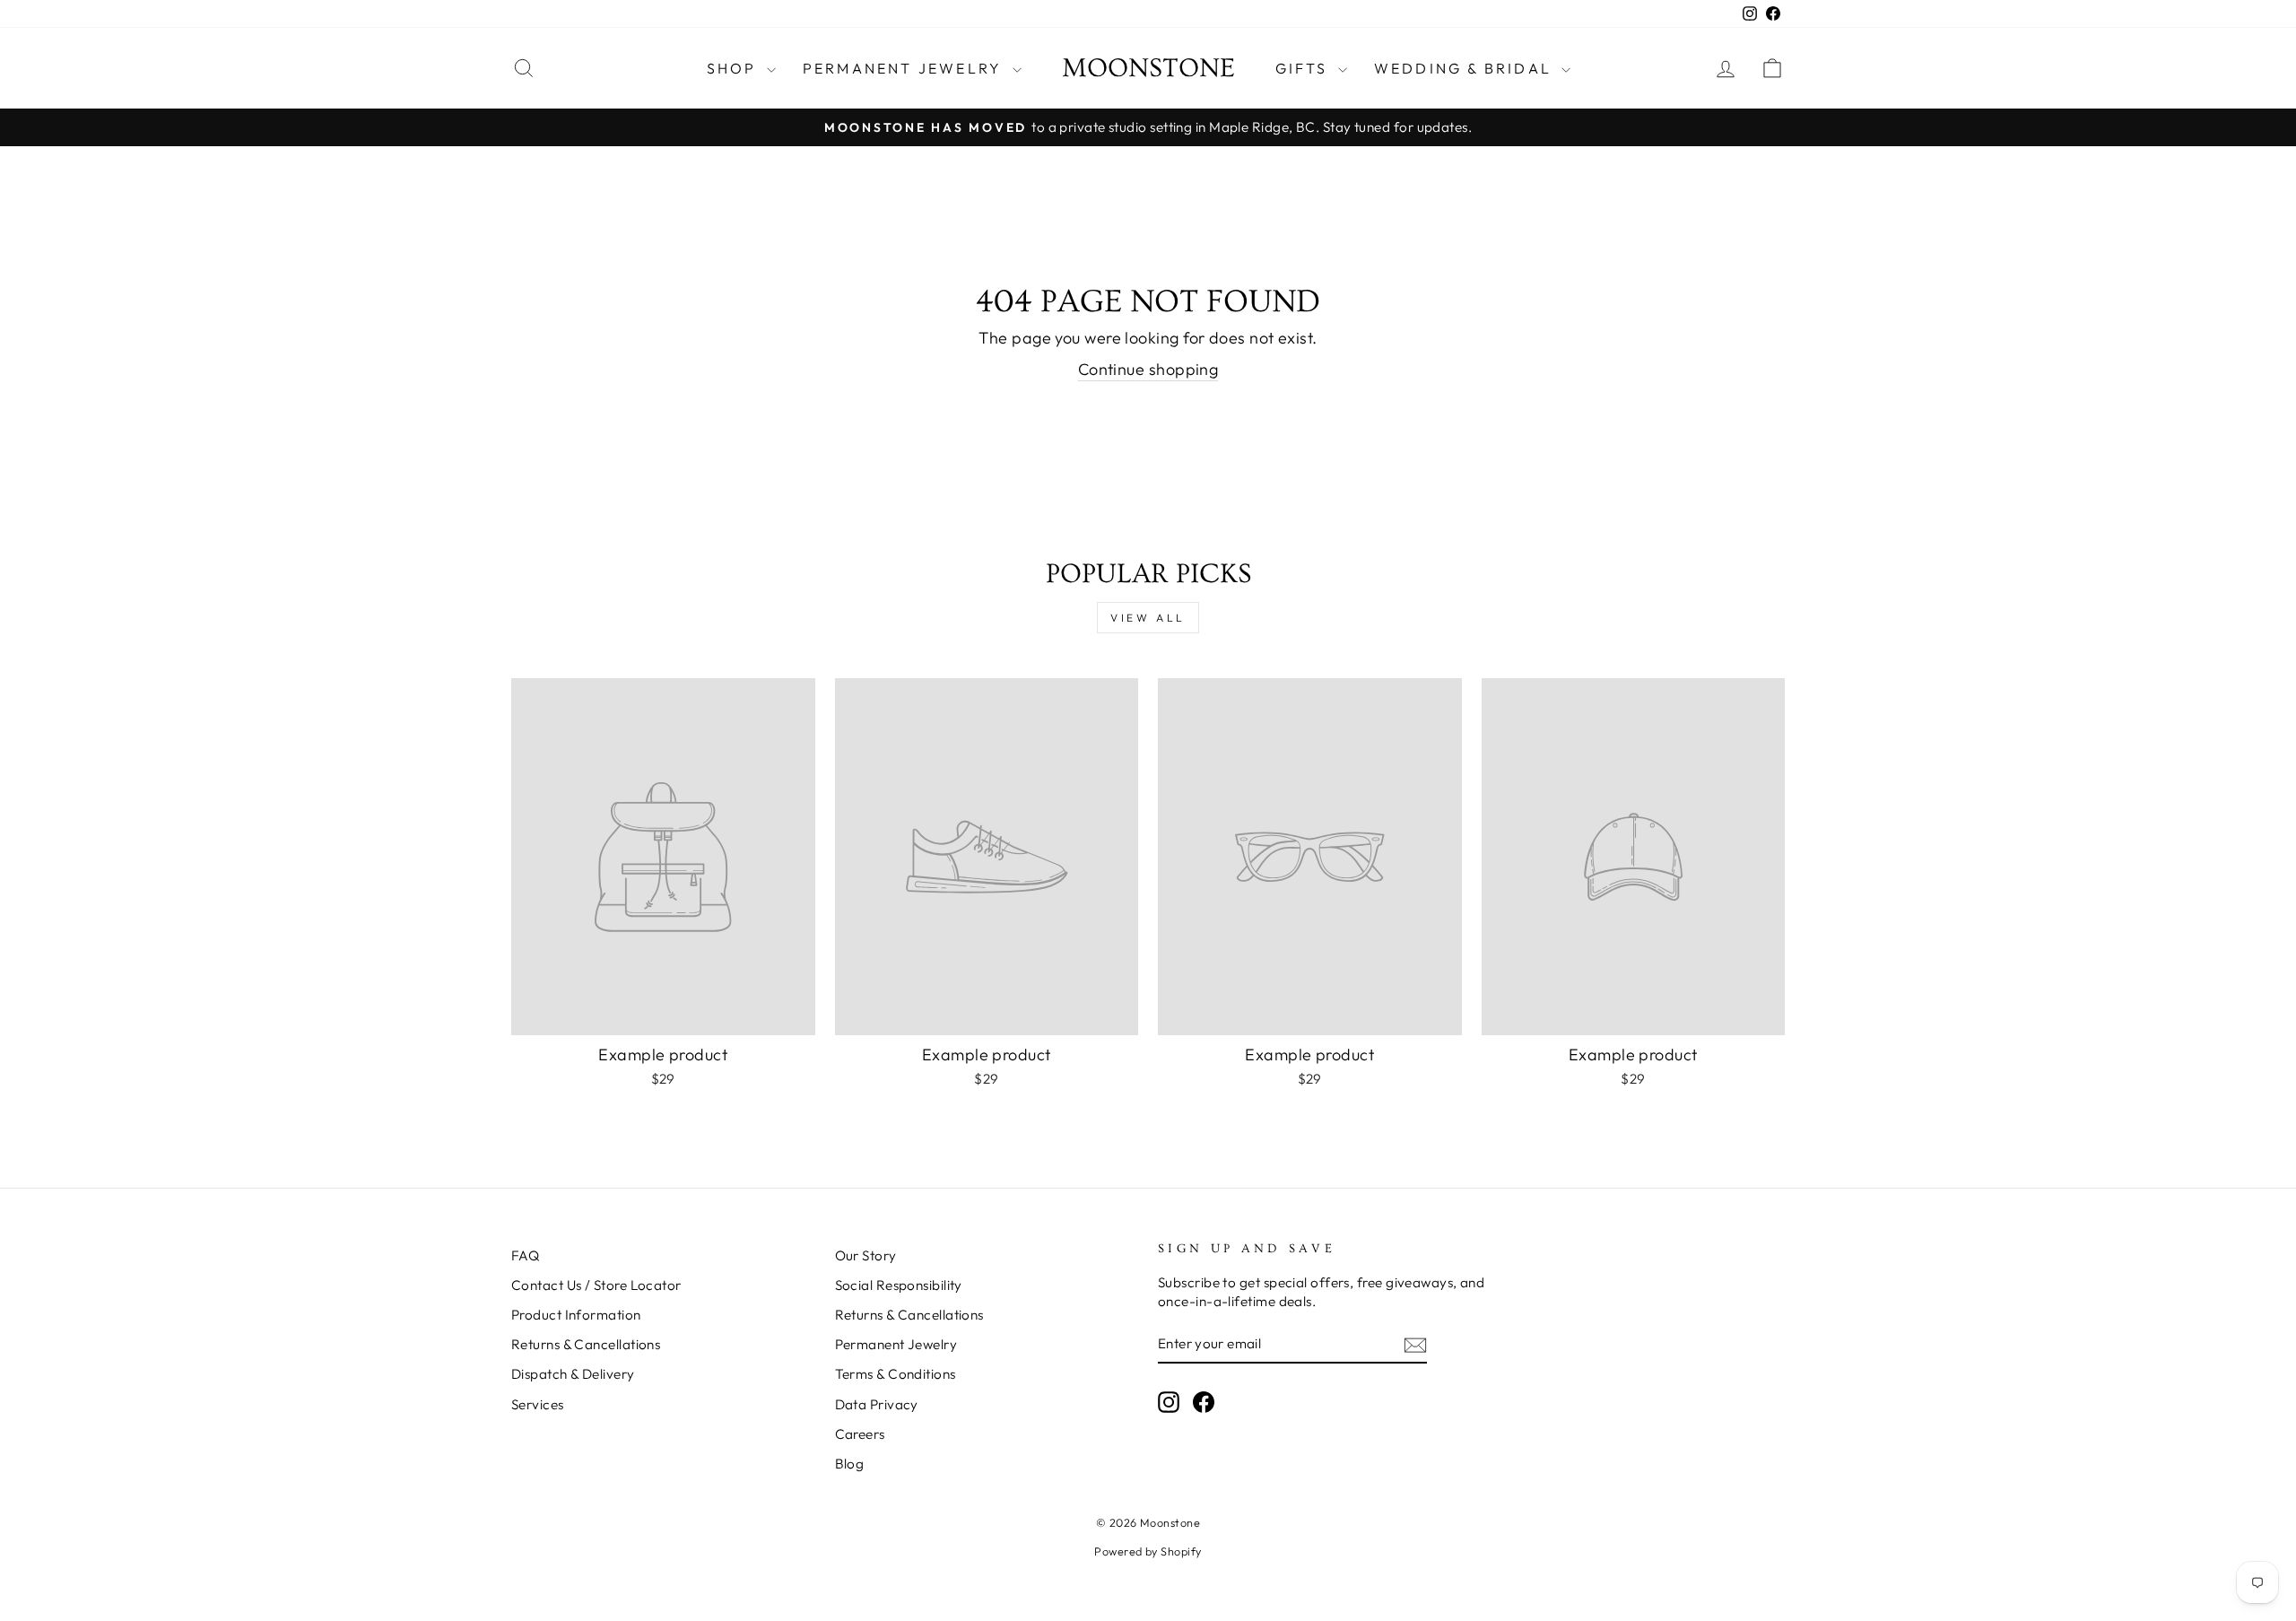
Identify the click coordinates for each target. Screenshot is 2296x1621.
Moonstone (1148, 68)
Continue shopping (1148, 369)
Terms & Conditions (896, 1374)
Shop (735, 68)
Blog (850, 1464)
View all (1148, 618)
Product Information (576, 1315)
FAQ (525, 1255)
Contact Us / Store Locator (596, 1285)
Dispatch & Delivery (573, 1374)
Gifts (1305, 68)
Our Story (866, 1255)
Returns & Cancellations (586, 1344)
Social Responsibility (899, 1285)
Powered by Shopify (1148, 1551)
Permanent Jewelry (905, 68)
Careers (860, 1434)
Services (538, 1404)
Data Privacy (877, 1404)
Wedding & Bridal (1465, 68)
